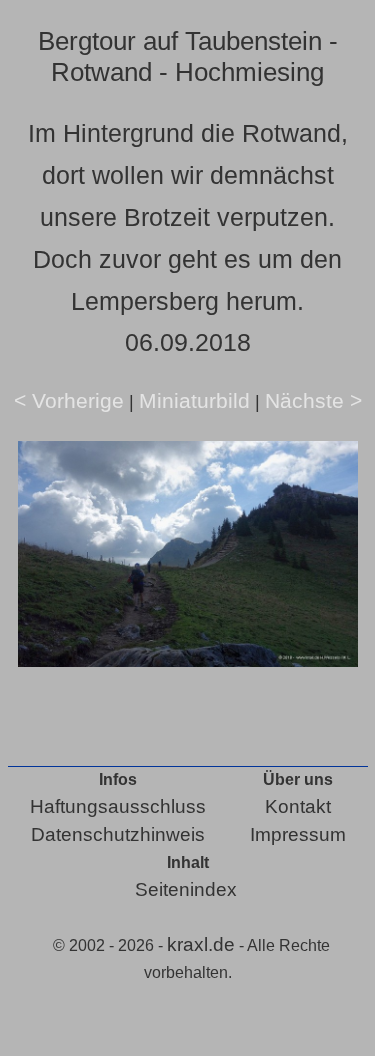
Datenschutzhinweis (118, 834)
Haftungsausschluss (118, 806)
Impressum (298, 834)
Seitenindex (186, 889)
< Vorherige (69, 400)
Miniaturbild (194, 400)
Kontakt (298, 806)
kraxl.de (201, 944)
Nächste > (313, 400)
